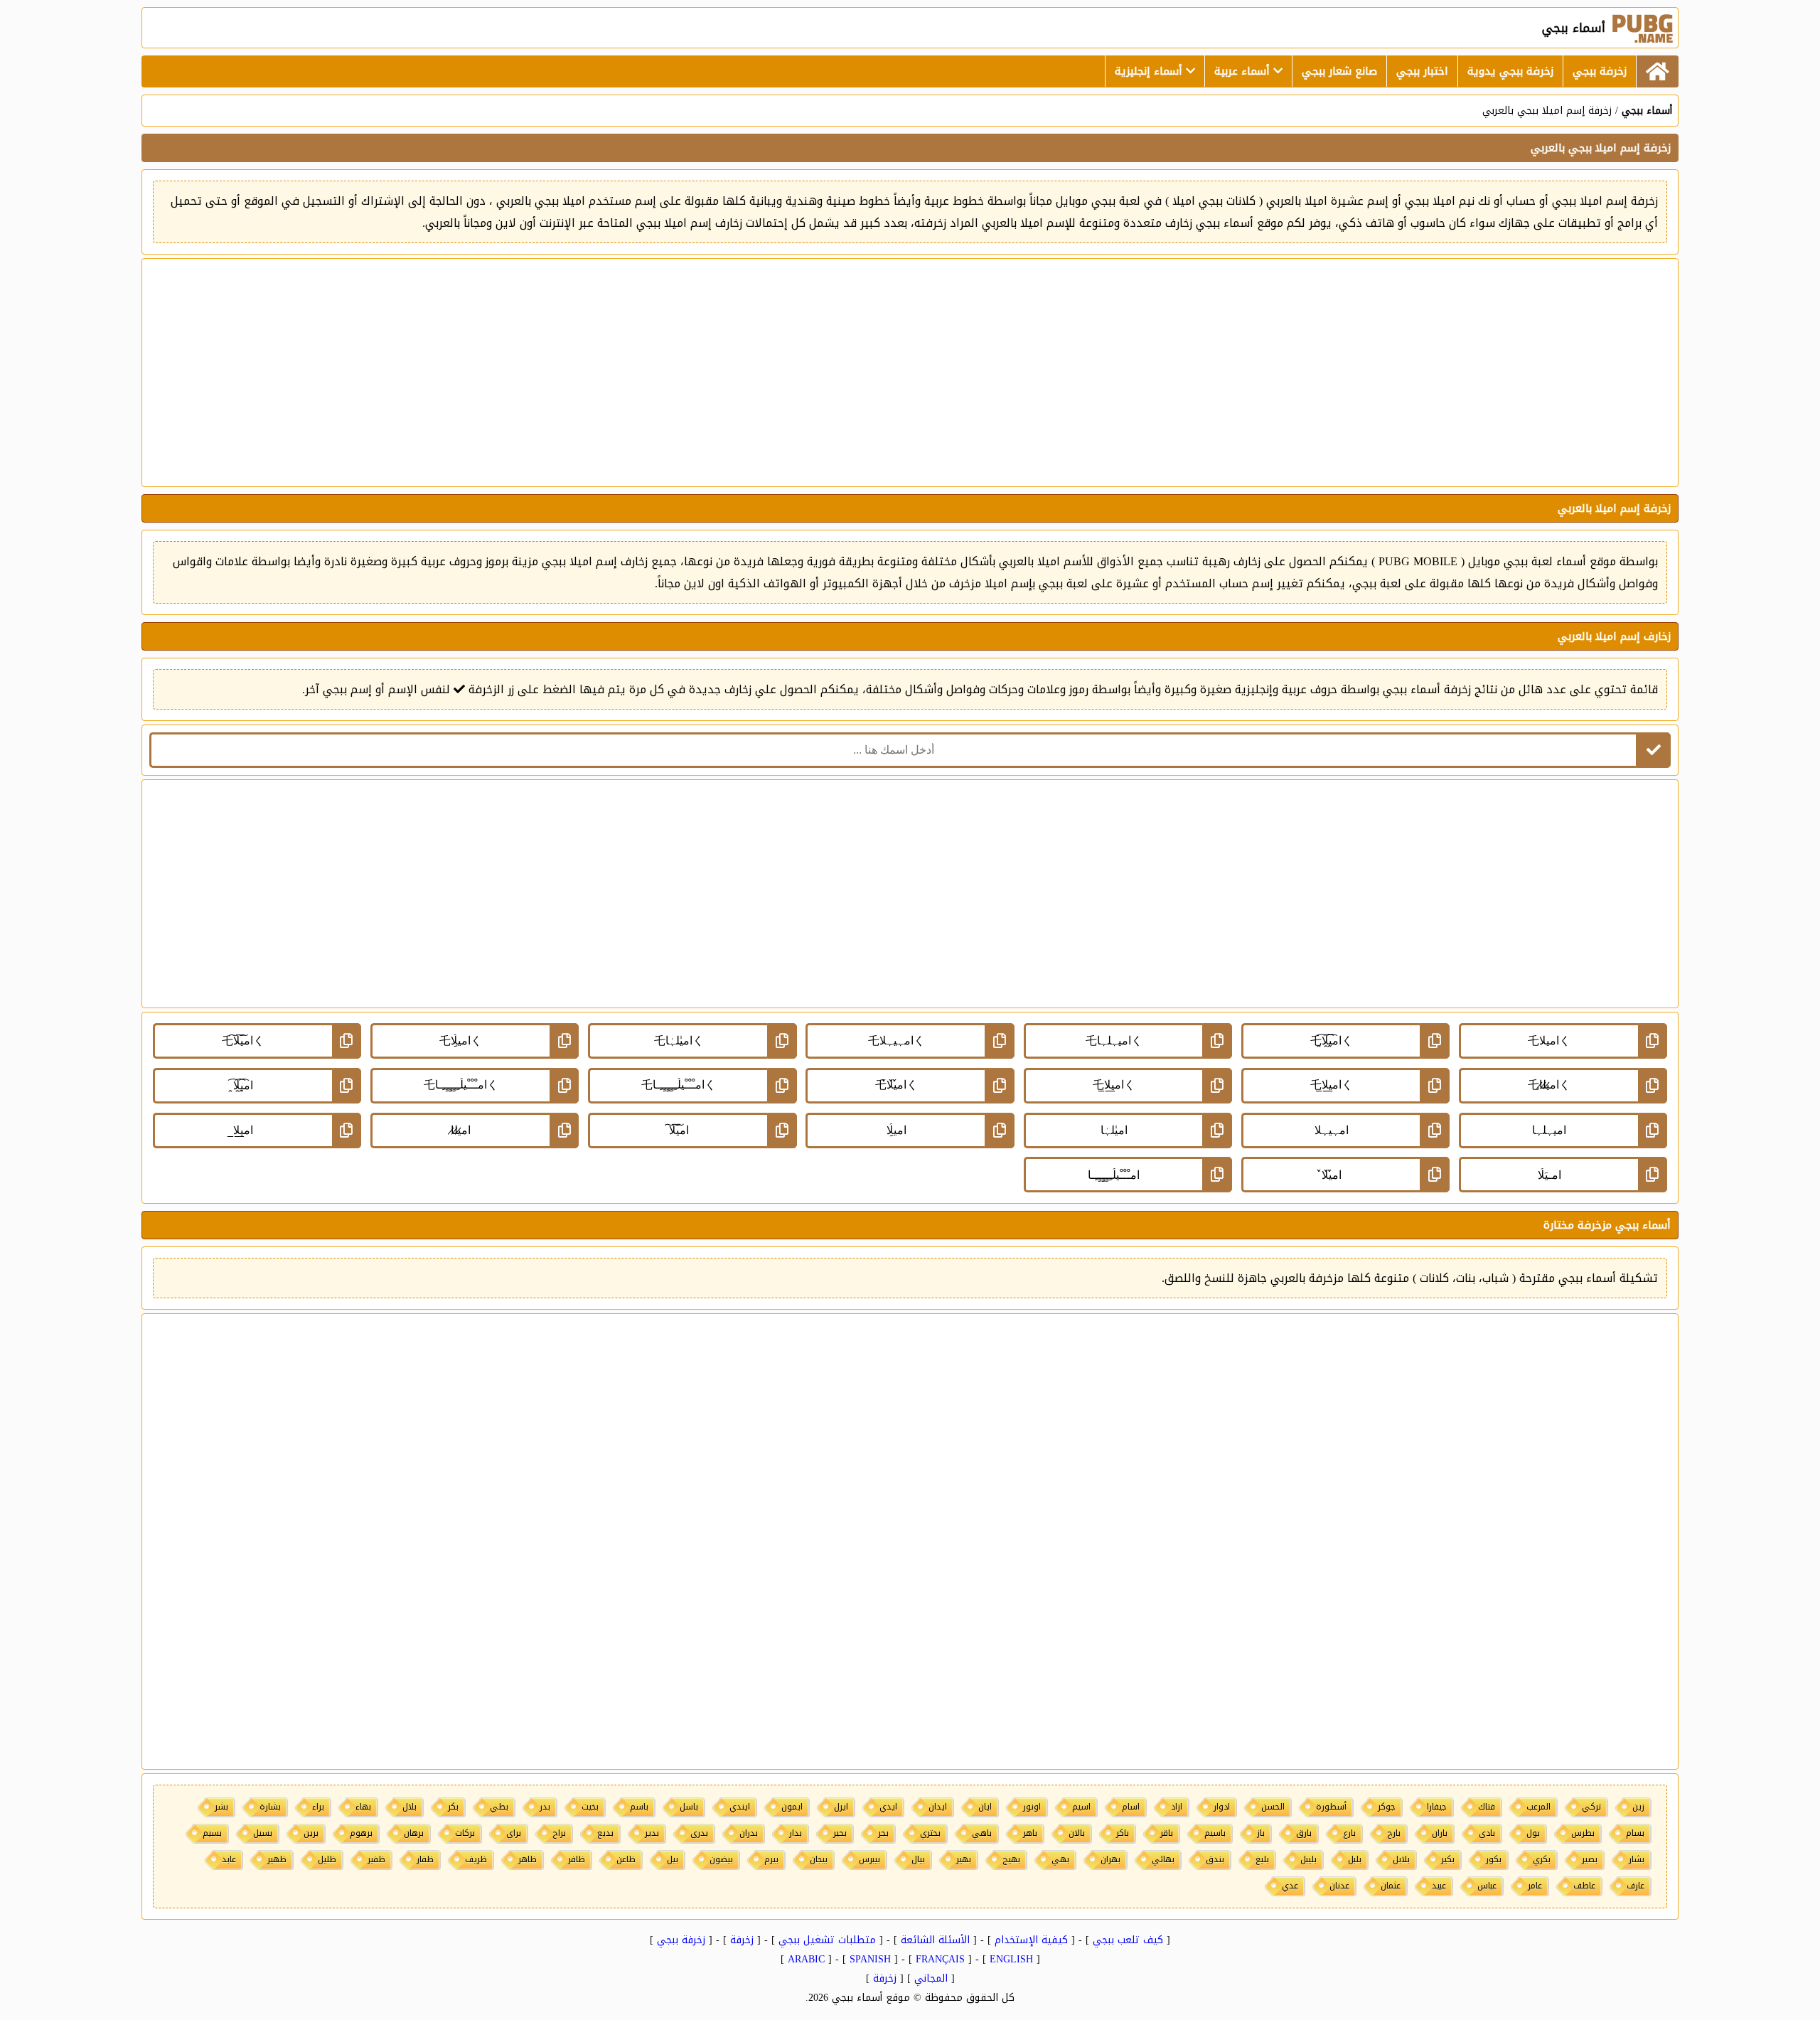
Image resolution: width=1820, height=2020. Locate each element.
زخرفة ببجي (1600, 71)
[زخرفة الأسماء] (1657, 71)
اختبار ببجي (1422, 71)
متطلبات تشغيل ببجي (827, 1940)
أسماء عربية (1244, 71)
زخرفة (742, 1940)
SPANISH (870, 1959)
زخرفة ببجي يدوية (1510, 71)
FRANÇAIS (940, 1959)
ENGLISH (1011, 1959)
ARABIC (806, 1959)
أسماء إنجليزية (1150, 71)
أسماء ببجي (1647, 111)
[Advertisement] (910, 373)
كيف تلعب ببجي (1128, 1940)
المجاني (931, 1978)
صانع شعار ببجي (1339, 71)
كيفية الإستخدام (1031, 1940)
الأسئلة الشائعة (935, 1940)
